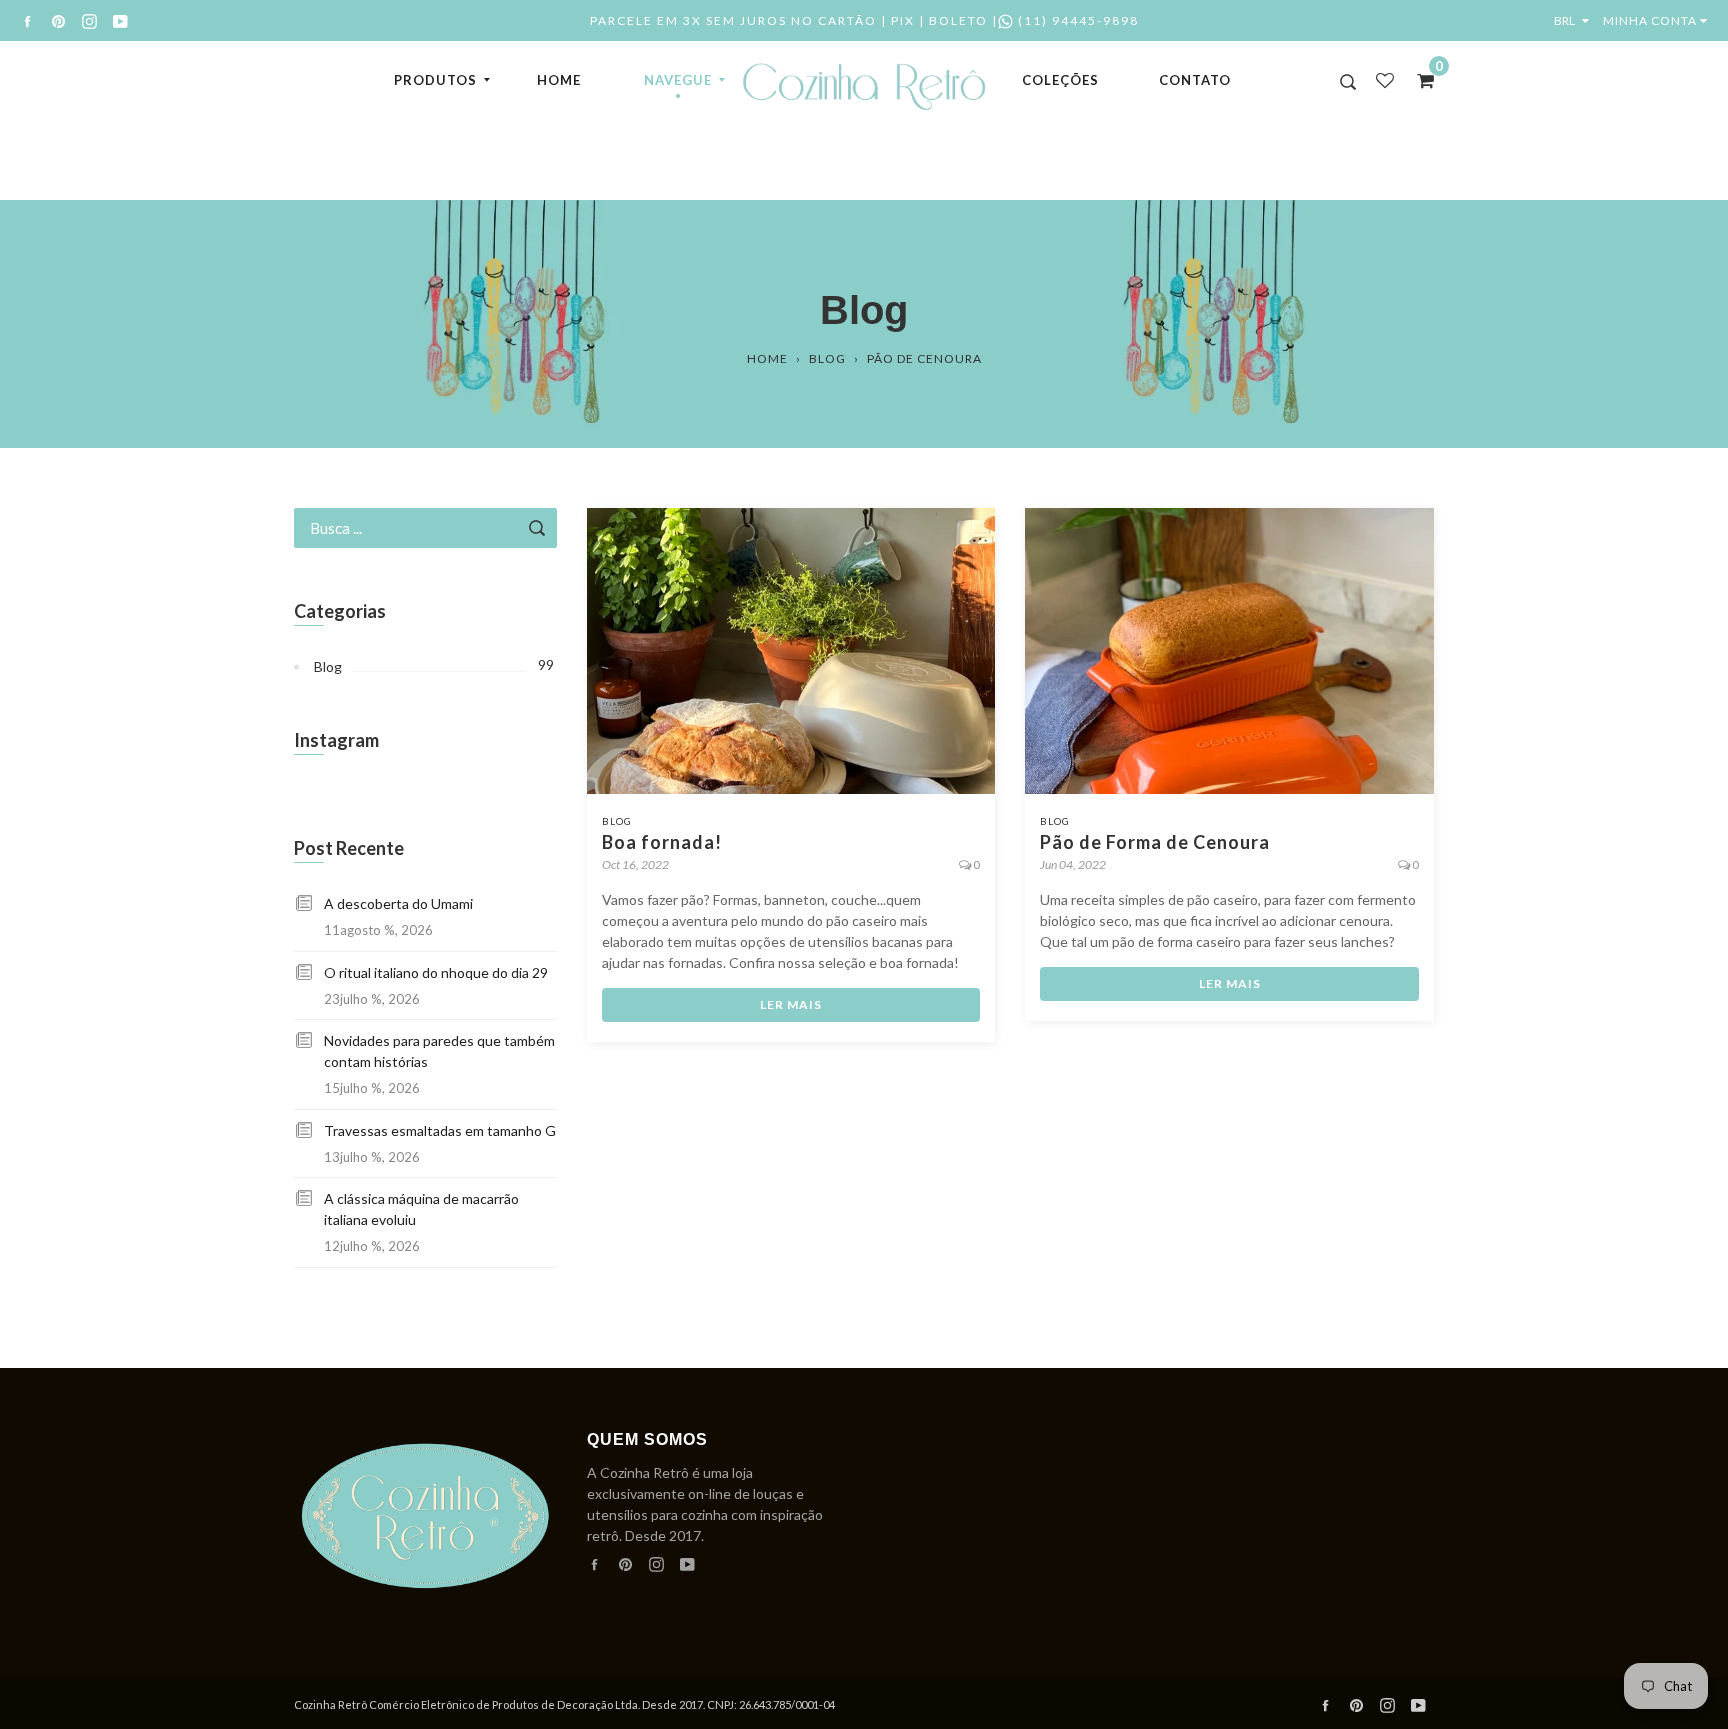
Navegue (678, 80)
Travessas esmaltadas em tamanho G (440, 1130)
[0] (1419, 80)
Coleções (1060, 80)
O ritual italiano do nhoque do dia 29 (436, 972)
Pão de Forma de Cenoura (1155, 842)
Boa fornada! (662, 842)
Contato (1195, 80)
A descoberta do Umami (398, 903)
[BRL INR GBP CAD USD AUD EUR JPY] (1576, 20)
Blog (827, 358)
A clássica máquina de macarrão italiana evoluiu (421, 1209)
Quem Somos (647, 1439)
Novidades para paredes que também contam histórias (439, 1051)
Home (559, 80)
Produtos (435, 80)
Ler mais (791, 1004)
